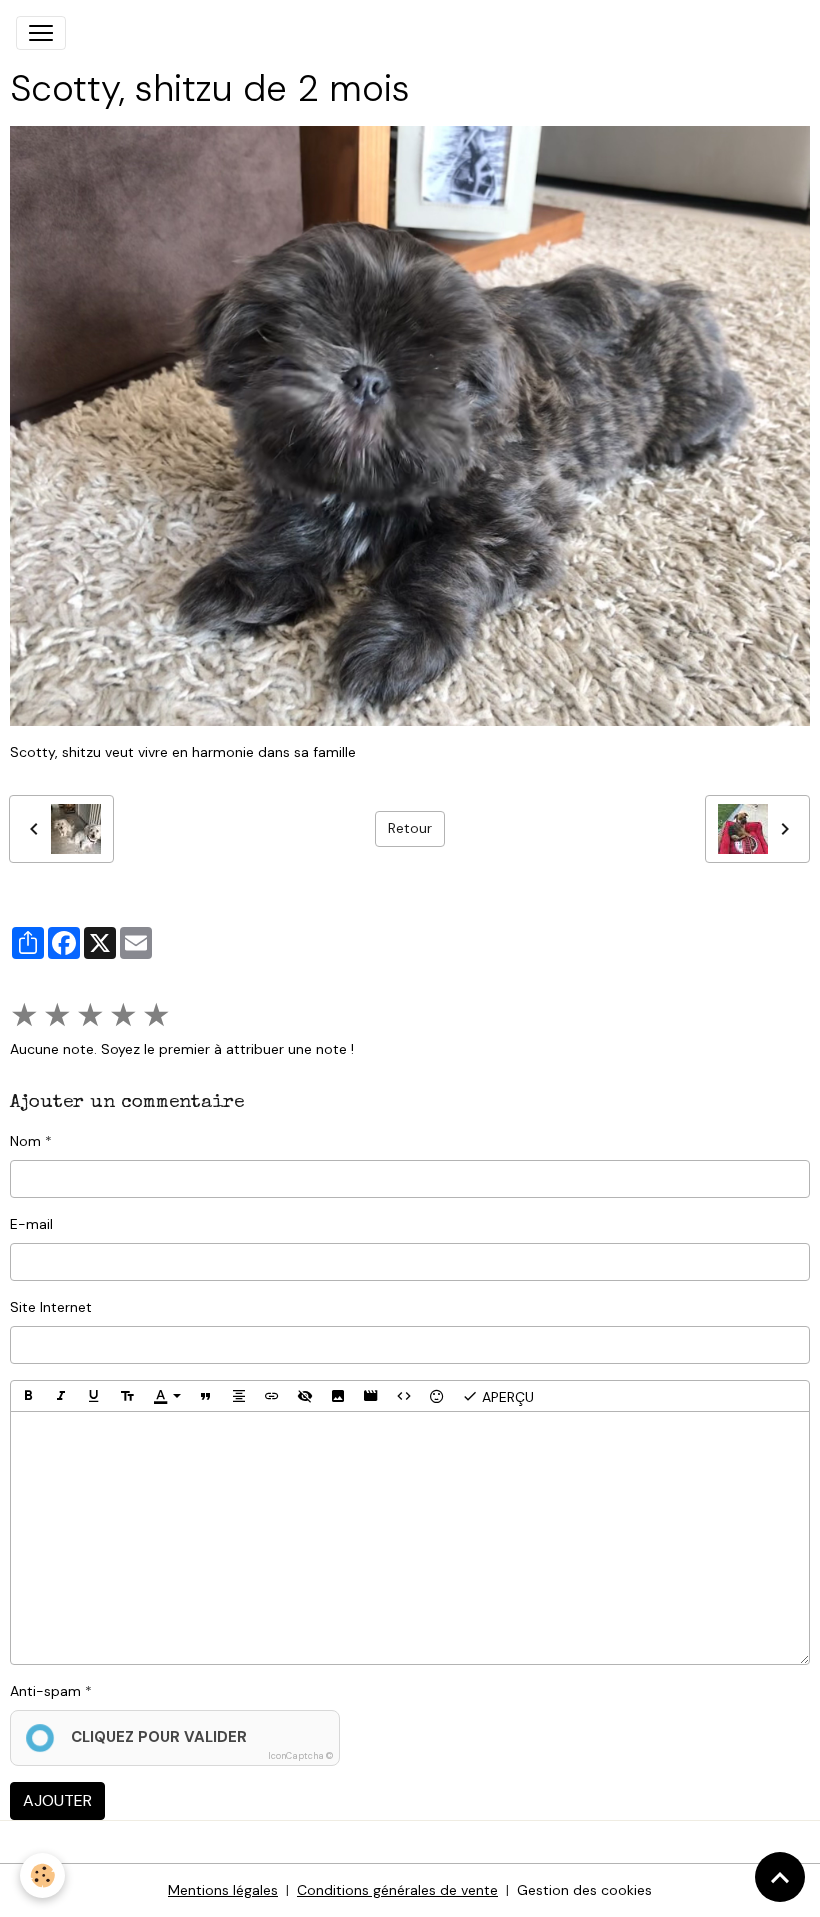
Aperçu (506, 1397)
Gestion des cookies (584, 1890)
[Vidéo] (371, 1396)
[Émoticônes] (437, 1396)
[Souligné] (94, 1396)
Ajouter (57, 1800)
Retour (410, 828)
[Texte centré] (239, 1396)
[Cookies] (42, 1875)
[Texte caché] (305, 1396)
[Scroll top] (780, 1877)
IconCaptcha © (300, 1756)
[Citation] (206, 1396)
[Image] (338, 1396)
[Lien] (272, 1396)
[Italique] (61, 1396)
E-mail (31, 1224)
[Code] (404, 1396)
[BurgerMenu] (41, 33)
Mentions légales (223, 1890)
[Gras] (28, 1396)
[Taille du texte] (127, 1396)
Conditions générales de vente (397, 1890)
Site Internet (51, 1307)
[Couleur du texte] (167, 1396)
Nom (25, 1141)
